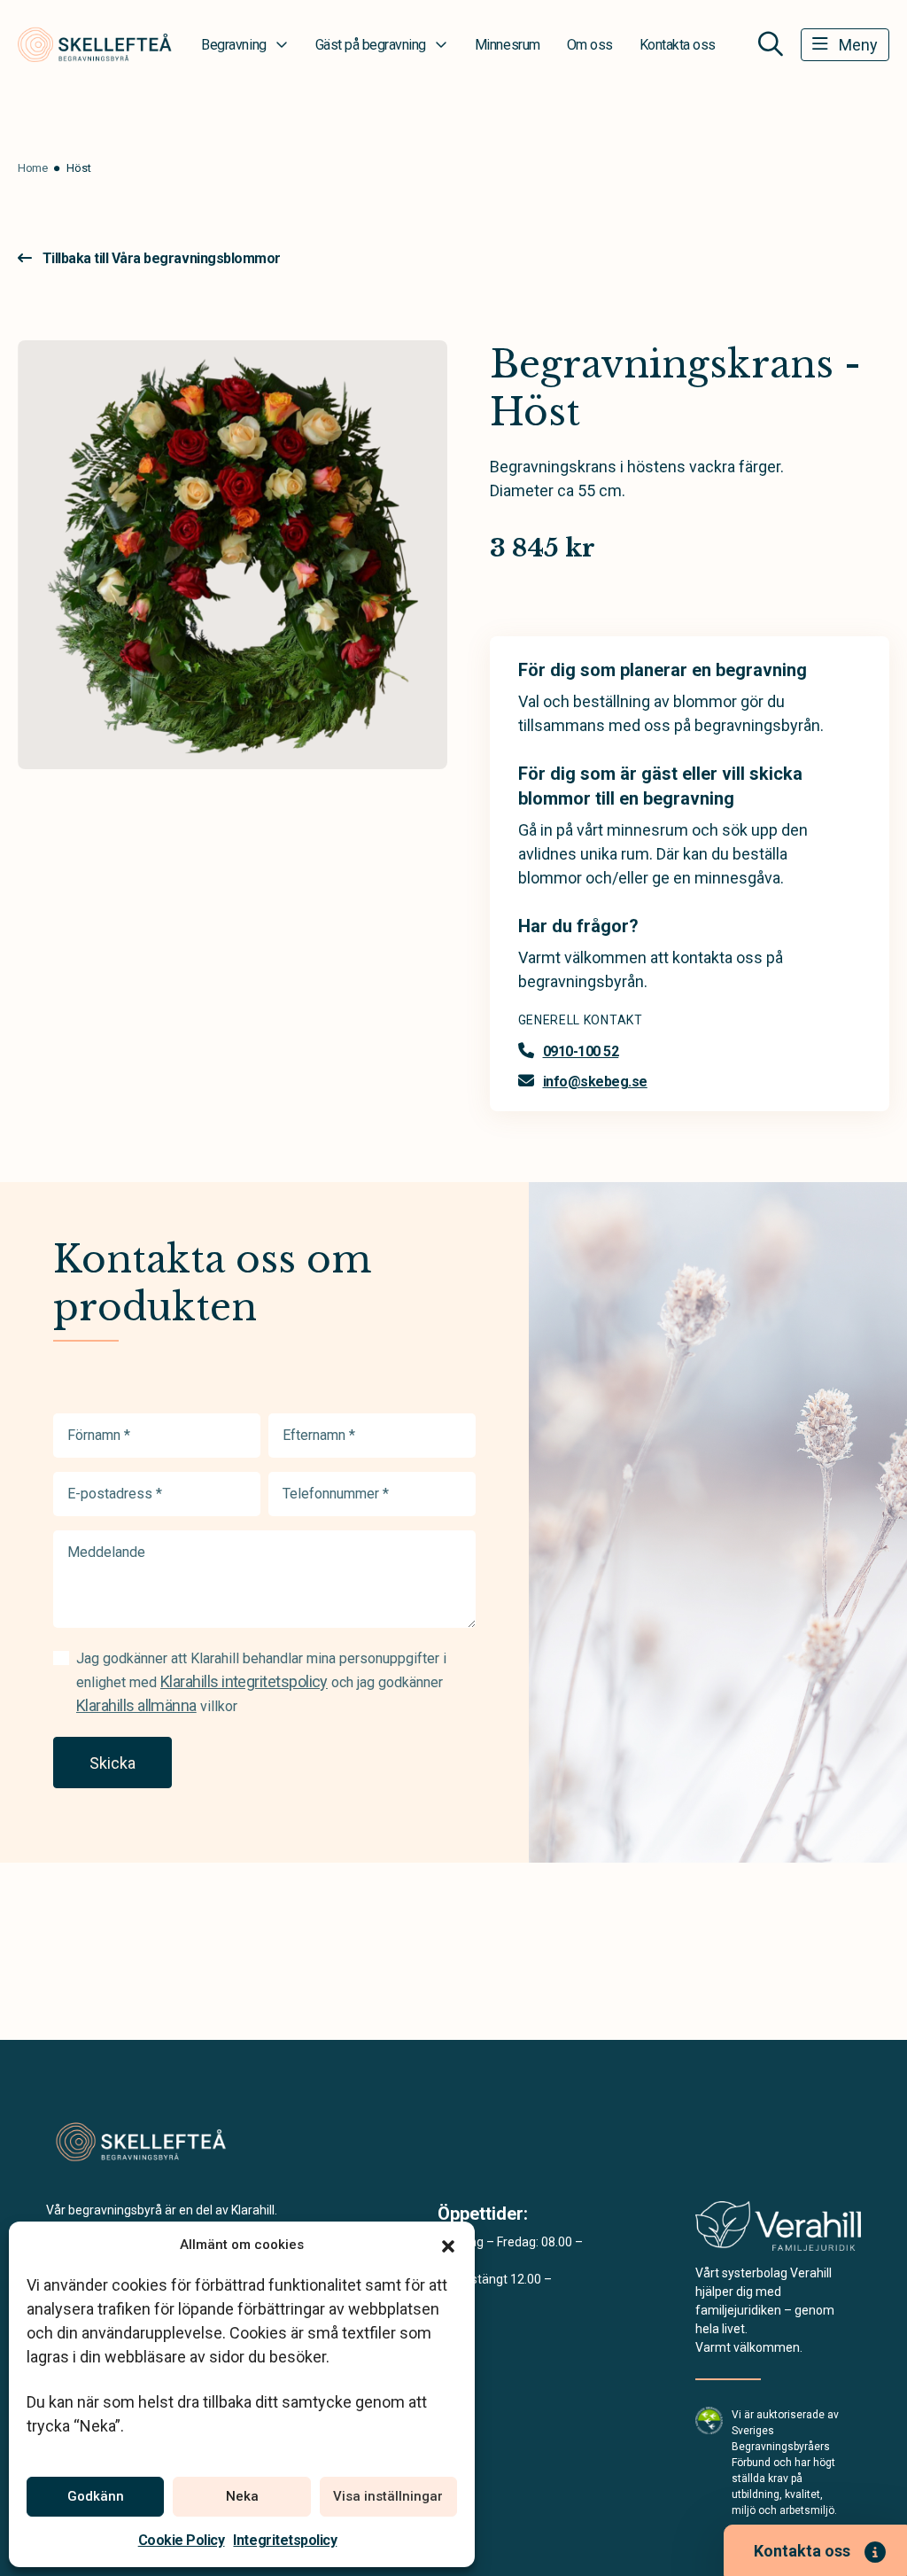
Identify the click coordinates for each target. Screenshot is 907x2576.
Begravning (233, 45)
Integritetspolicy (285, 2540)
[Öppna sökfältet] (771, 44)
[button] (448, 2245)
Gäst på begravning (371, 45)
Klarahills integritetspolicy (244, 1681)
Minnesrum (508, 45)
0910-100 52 (581, 1051)
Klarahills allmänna (136, 1705)
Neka (242, 2496)
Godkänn (96, 2496)
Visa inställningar (388, 2496)
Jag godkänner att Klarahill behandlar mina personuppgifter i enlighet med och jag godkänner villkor (261, 1682)
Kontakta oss (678, 45)
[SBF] (709, 2420)
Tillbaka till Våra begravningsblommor (162, 258)
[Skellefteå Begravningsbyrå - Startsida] (141, 2142)
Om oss (590, 45)
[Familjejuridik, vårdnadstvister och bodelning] (778, 2232)
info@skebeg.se (595, 1082)
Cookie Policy (182, 2540)
